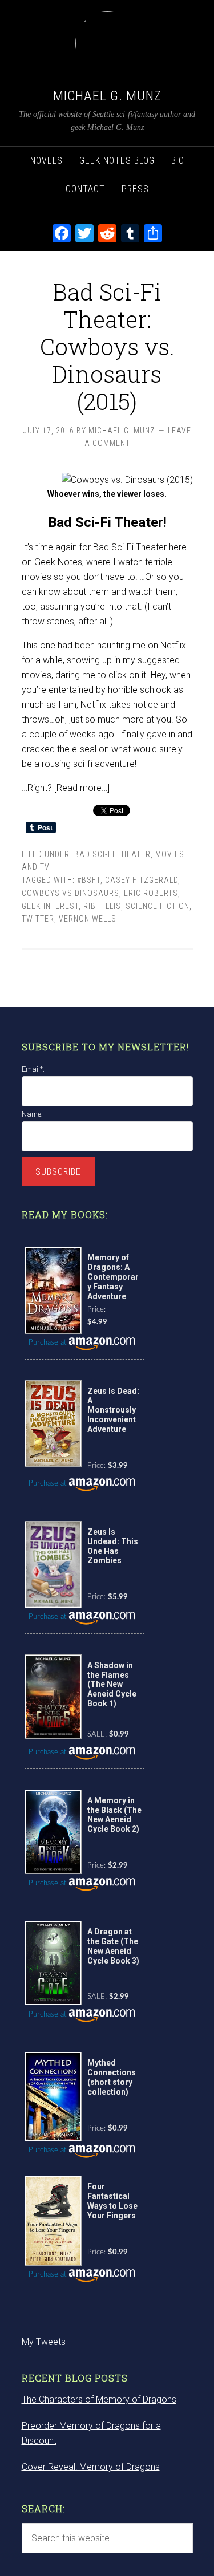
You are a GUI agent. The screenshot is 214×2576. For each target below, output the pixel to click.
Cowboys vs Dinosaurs (70, 893)
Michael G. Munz (107, 96)
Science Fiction (158, 906)
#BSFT (89, 880)
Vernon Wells (88, 919)
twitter (38, 919)
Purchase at (49, 1343)
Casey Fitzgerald (142, 880)
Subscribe (58, 1172)
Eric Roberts (151, 893)
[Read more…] (82, 788)
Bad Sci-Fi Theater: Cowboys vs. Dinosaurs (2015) (107, 346)
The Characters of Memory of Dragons (99, 2399)
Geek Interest (50, 906)
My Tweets (44, 2342)
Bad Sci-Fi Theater (130, 547)
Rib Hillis (102, 906)
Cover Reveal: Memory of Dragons (91, 2467)
